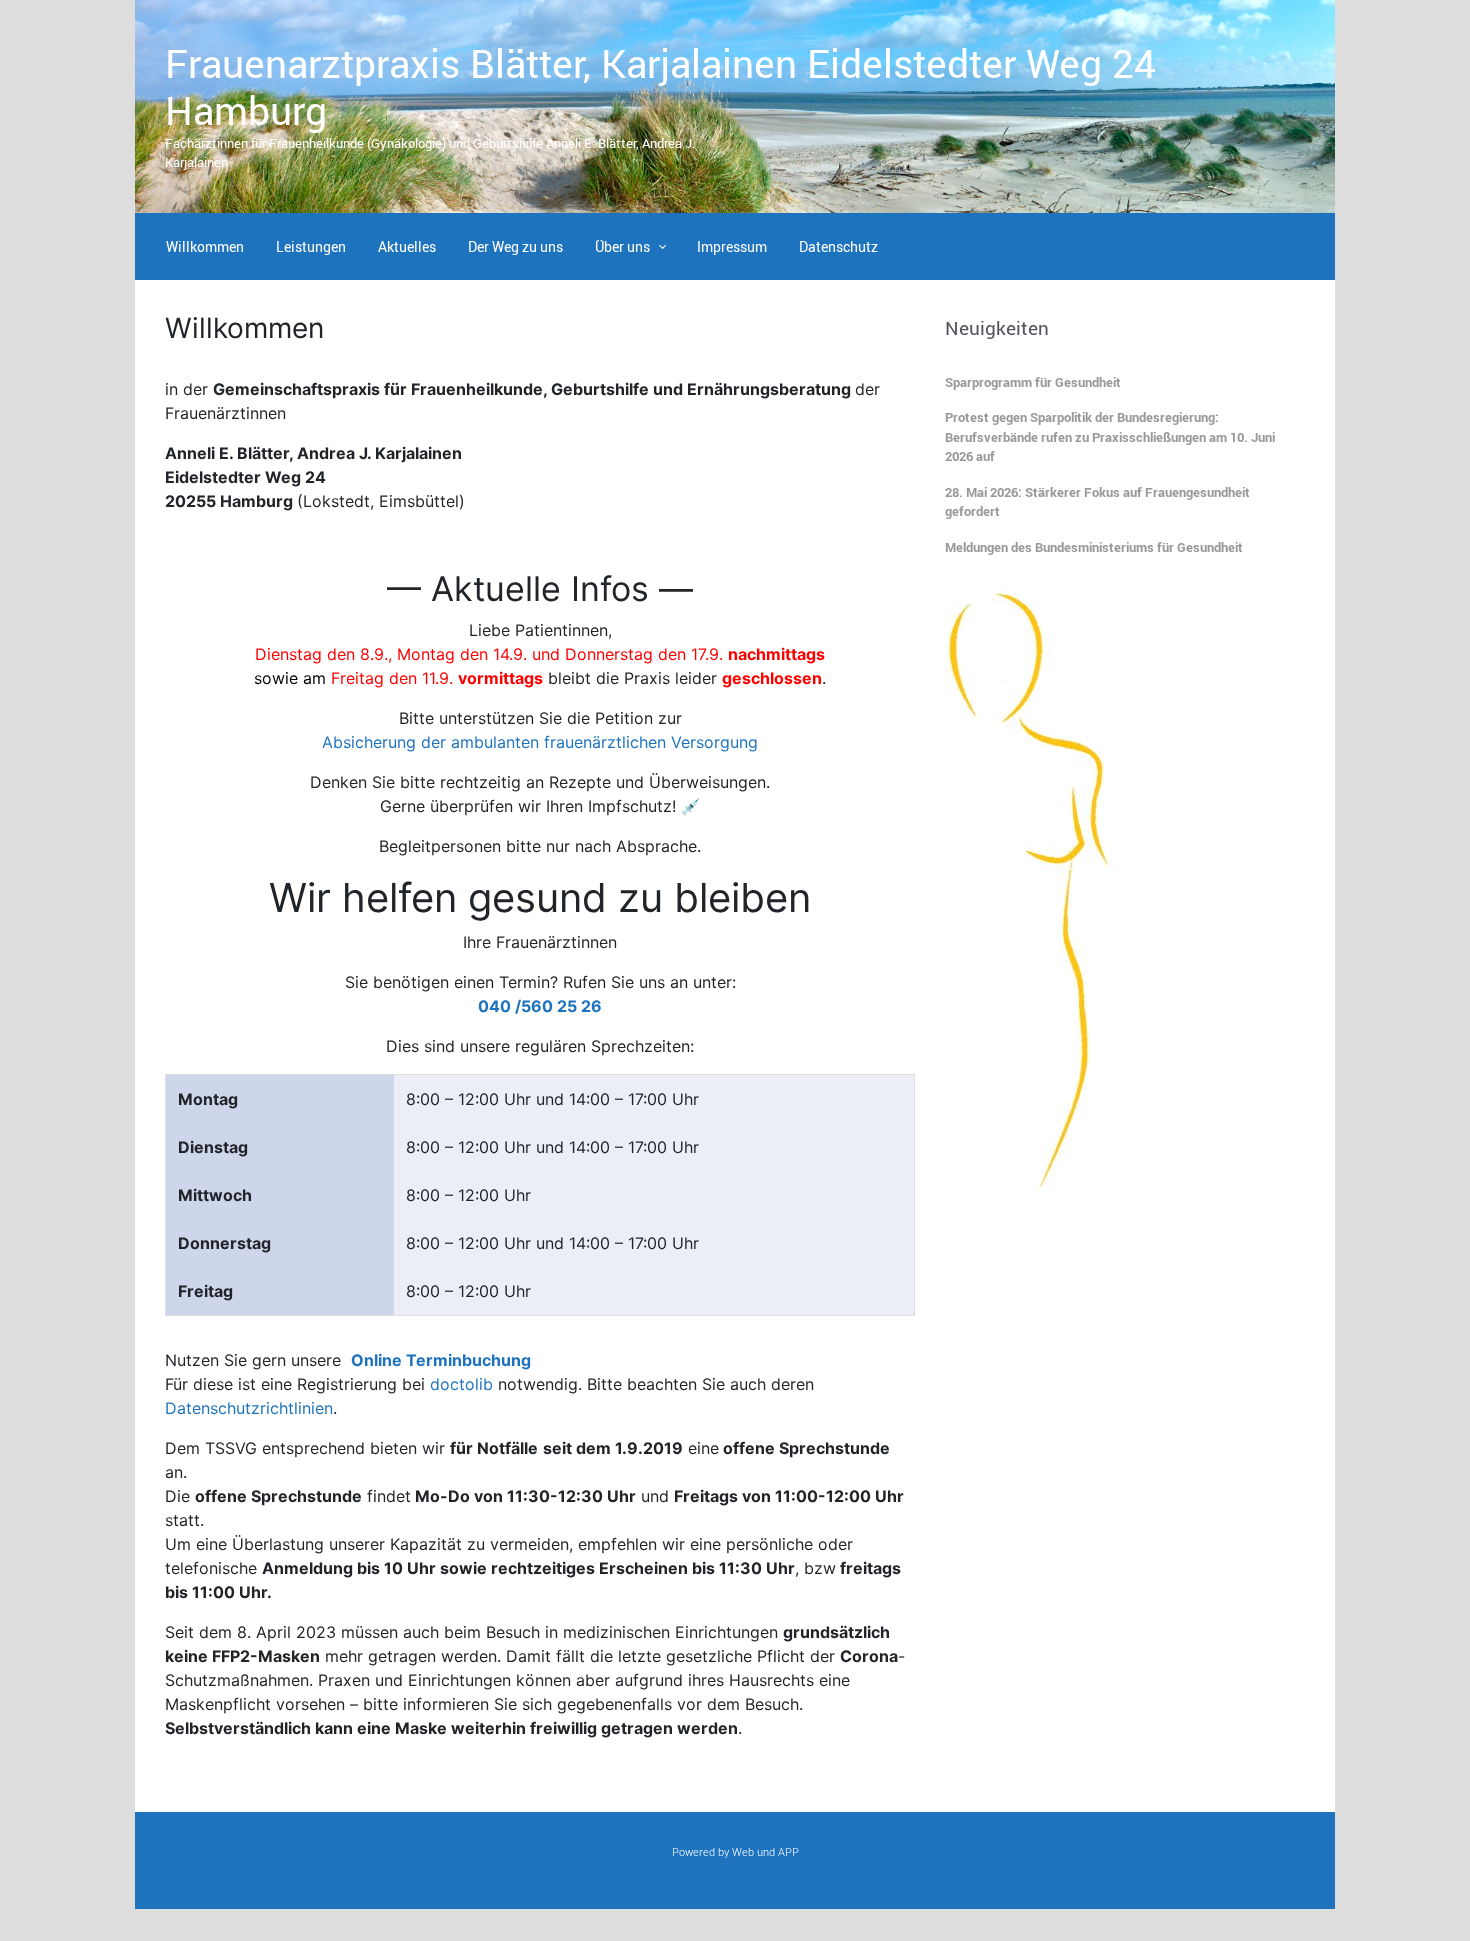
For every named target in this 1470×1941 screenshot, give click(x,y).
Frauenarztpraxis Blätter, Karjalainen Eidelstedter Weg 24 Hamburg (660, 86)
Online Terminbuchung (441, 1360)
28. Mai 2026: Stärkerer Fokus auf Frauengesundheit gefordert (1097, 502)
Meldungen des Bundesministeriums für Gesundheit (1094, 547)
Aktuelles (407, 246)
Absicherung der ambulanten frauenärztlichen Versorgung (540, 742)
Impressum (732, 246)
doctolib (461, 1384)
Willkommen (205, 246)
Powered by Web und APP (735, 1851)
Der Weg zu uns (515, 246)
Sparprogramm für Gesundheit (1033, 382)
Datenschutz (838, 246)
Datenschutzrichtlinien (249, 1408)
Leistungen (311, 246)
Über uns (622, 246)
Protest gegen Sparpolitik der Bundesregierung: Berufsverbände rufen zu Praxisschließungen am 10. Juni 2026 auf (1110, 436)
